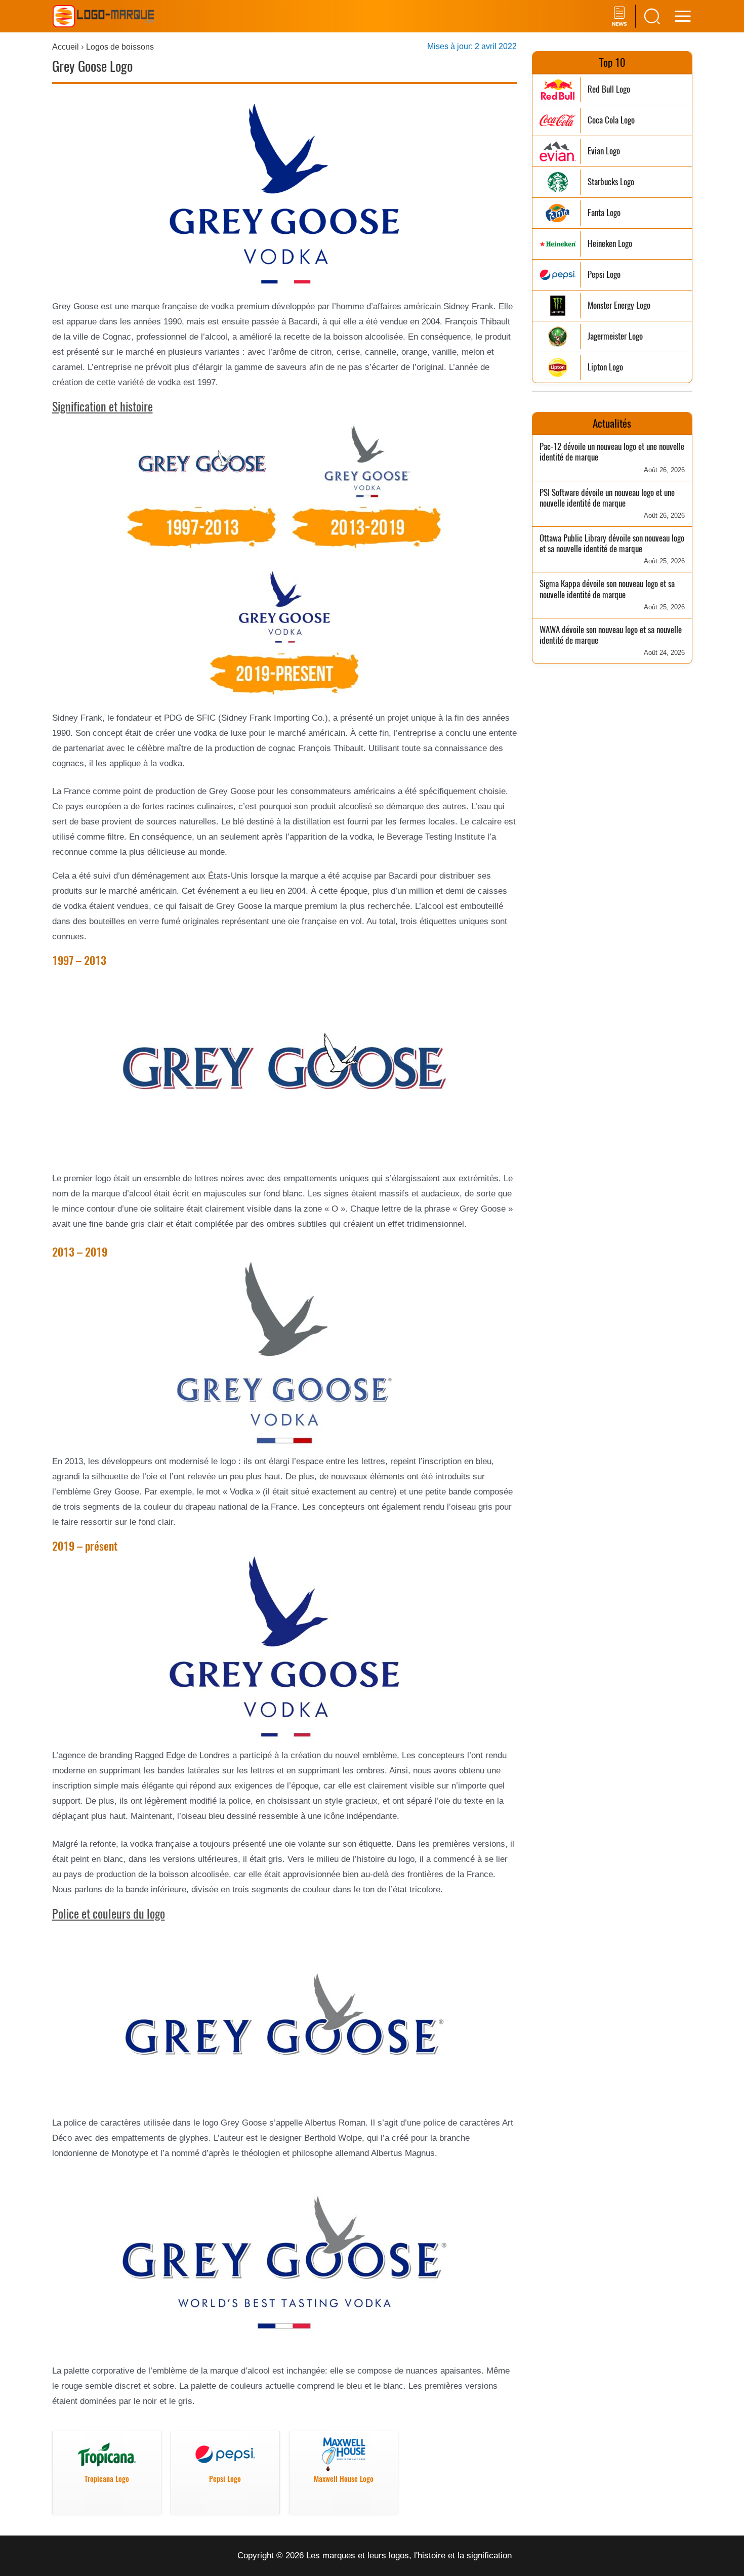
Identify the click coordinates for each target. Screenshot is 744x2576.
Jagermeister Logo (615, 336)
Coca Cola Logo (611, 120)
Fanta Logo (604, 213)
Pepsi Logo (604, 275)
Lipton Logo (605, 367)
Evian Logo (604, 151)
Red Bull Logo (609, 89)
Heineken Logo (610, 244)
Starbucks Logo (611, 182)
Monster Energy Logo (619, 305)
